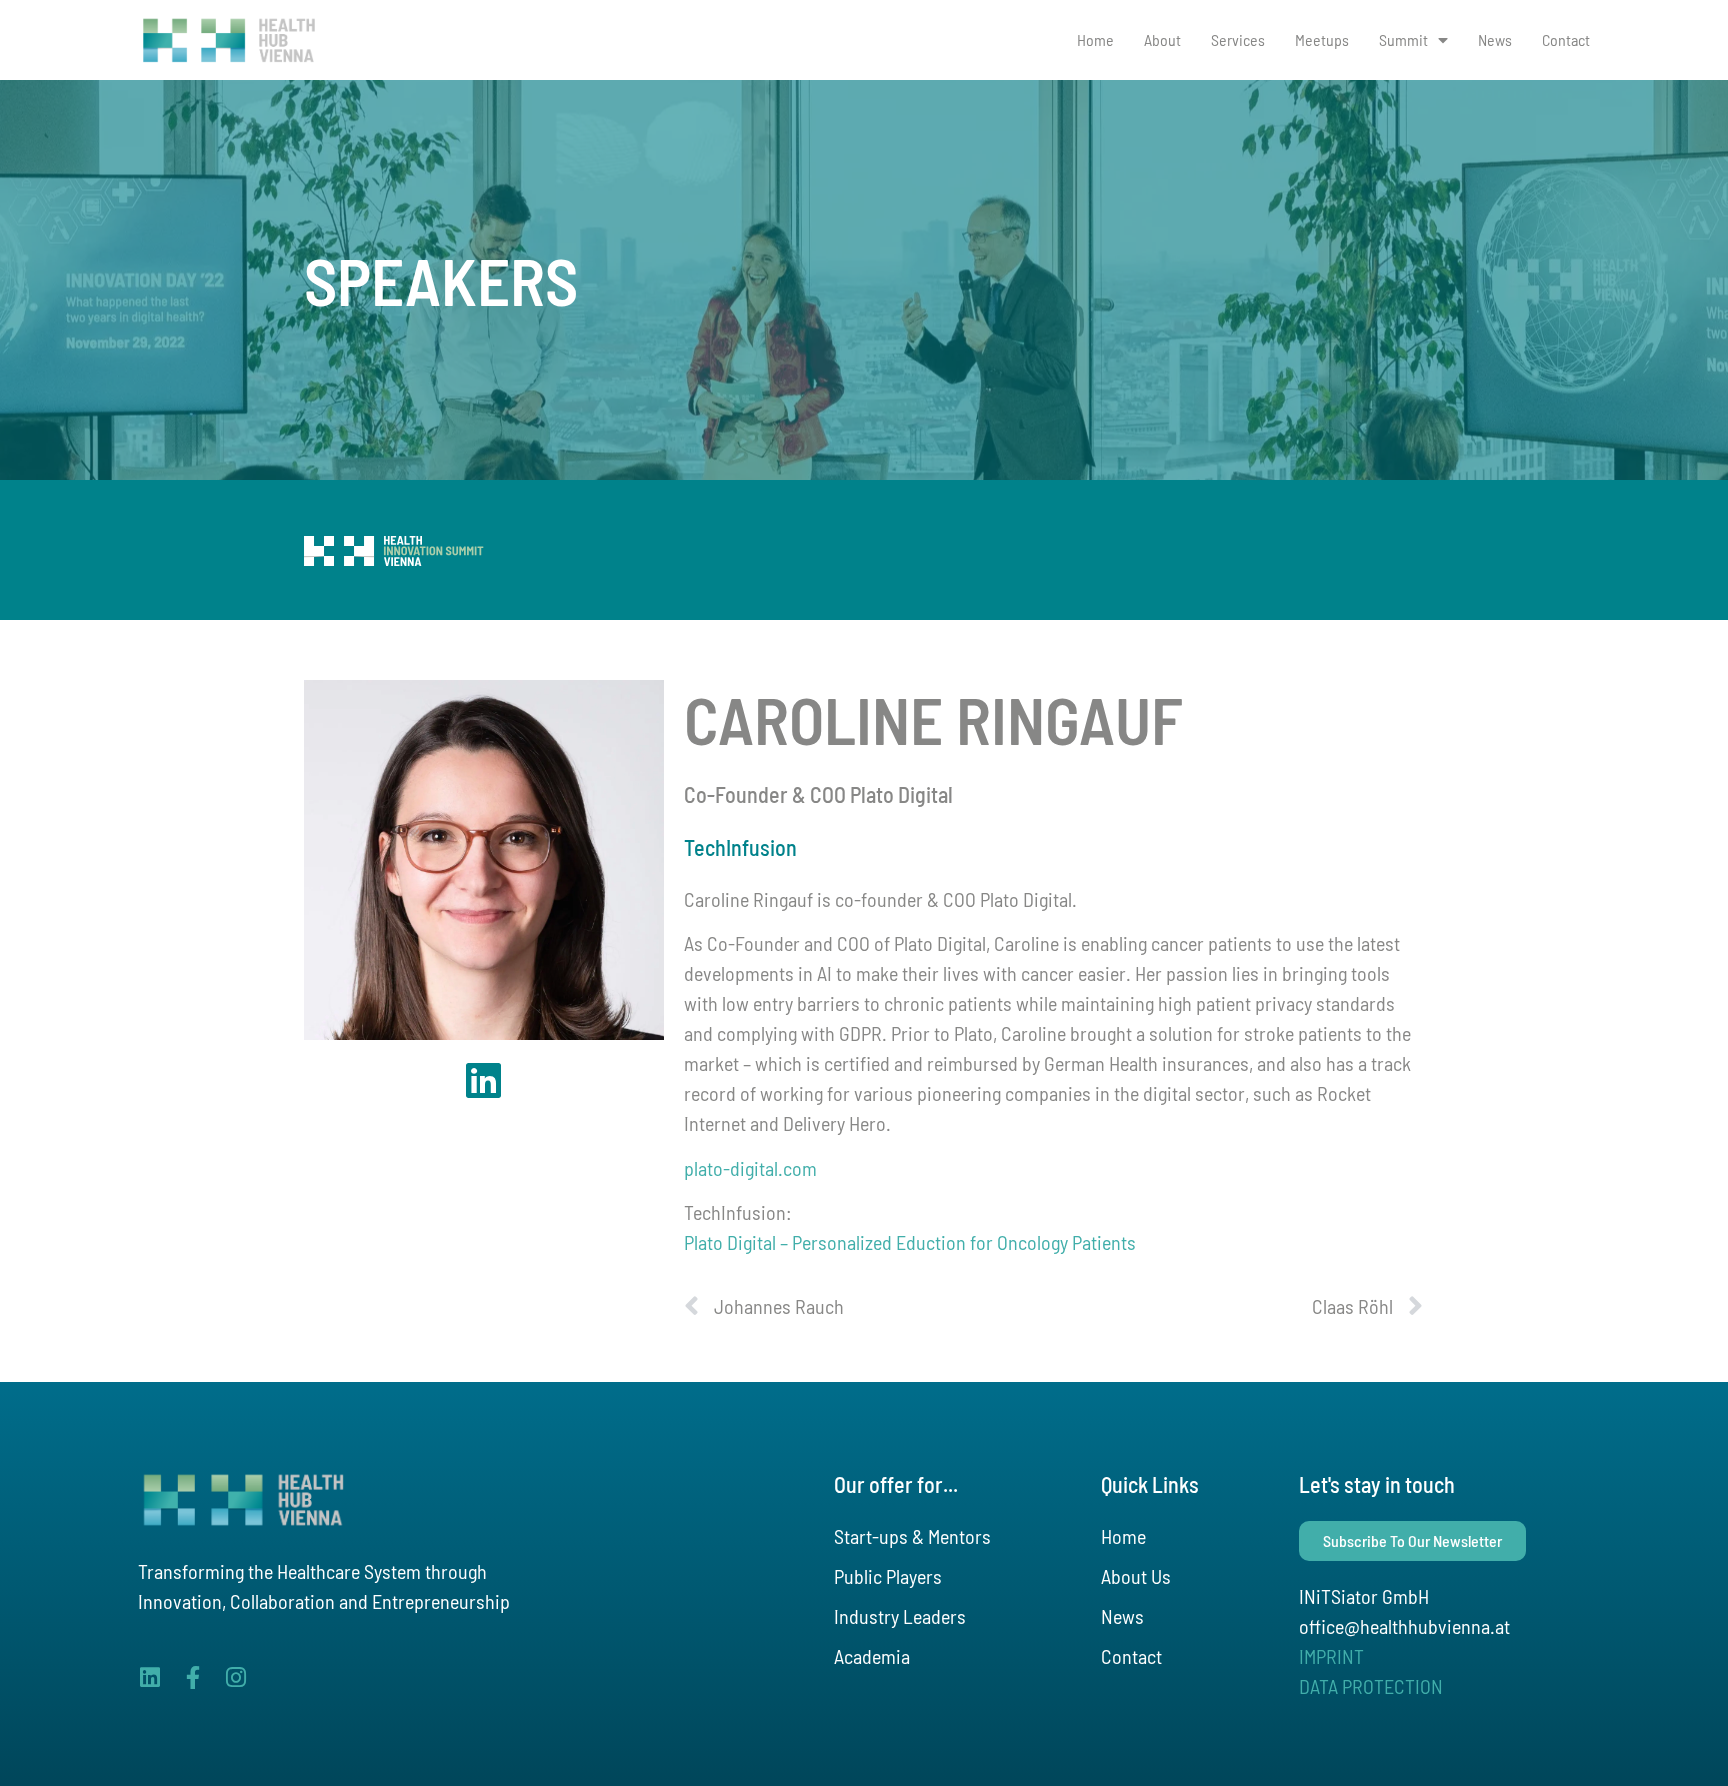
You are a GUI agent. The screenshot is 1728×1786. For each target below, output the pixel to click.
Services (1238, 39)
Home (1095, 39)
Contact (1566, 39)
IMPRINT (1331, 1656)
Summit (1403, 39)
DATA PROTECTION (1371, 1686)
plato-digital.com (750, 1168)
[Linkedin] (149, 1677)
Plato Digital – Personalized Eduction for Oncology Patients (910, 1242)
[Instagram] (235, 1677)
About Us (1136, 1576)
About (1162, 39)
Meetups (1322, 39)
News (1495, 39)
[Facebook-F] (192, 1677)
